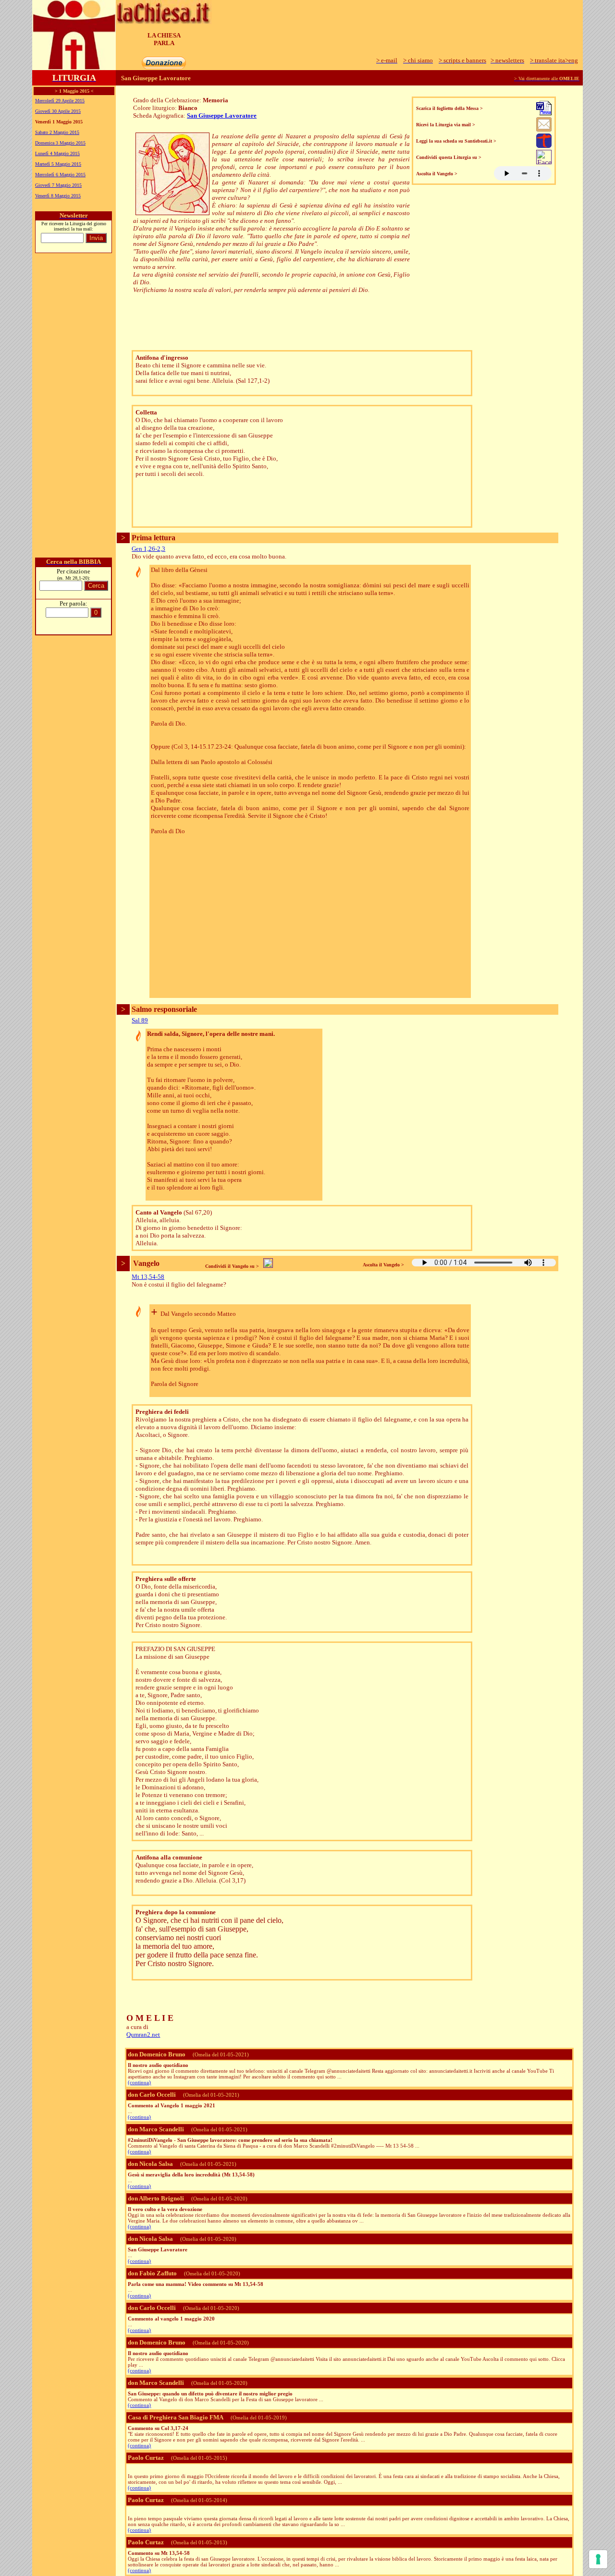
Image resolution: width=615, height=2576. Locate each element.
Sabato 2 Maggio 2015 (57, 132)
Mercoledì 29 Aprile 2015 (60, 101)
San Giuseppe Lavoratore (222, 115)
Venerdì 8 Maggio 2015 (58, 196)
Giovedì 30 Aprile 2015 (58, 111)
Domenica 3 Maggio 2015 (60, 143)
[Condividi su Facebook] (544, 162)
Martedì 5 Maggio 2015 (58, 164)
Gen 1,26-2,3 (148, 549)
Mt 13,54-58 (148, 1277)
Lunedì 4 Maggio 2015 (57, 153)
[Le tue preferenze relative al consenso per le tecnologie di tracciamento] (598, 2559)
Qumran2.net (143, 2035)
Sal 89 (140, 1020)
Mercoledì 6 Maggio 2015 (60, 175)
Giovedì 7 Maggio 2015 (58, 185)
